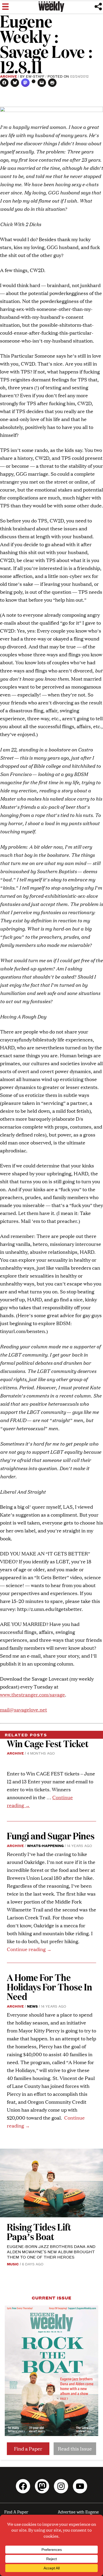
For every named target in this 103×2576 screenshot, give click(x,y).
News (32, 2006)
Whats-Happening (45, 1845)
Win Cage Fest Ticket (48, 1743)
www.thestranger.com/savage (32, 1694)
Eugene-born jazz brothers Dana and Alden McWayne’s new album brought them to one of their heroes (51, 2252)
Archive (8, 76)
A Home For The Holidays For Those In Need (50, 1987)
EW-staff (35, 76)
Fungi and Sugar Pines (51, 1836)
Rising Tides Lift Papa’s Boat (39, 2231)
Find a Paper (28, 2449)
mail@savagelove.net (24, 1710)
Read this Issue (75, 2449)
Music (13, 2264)
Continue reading (29, 1949)
